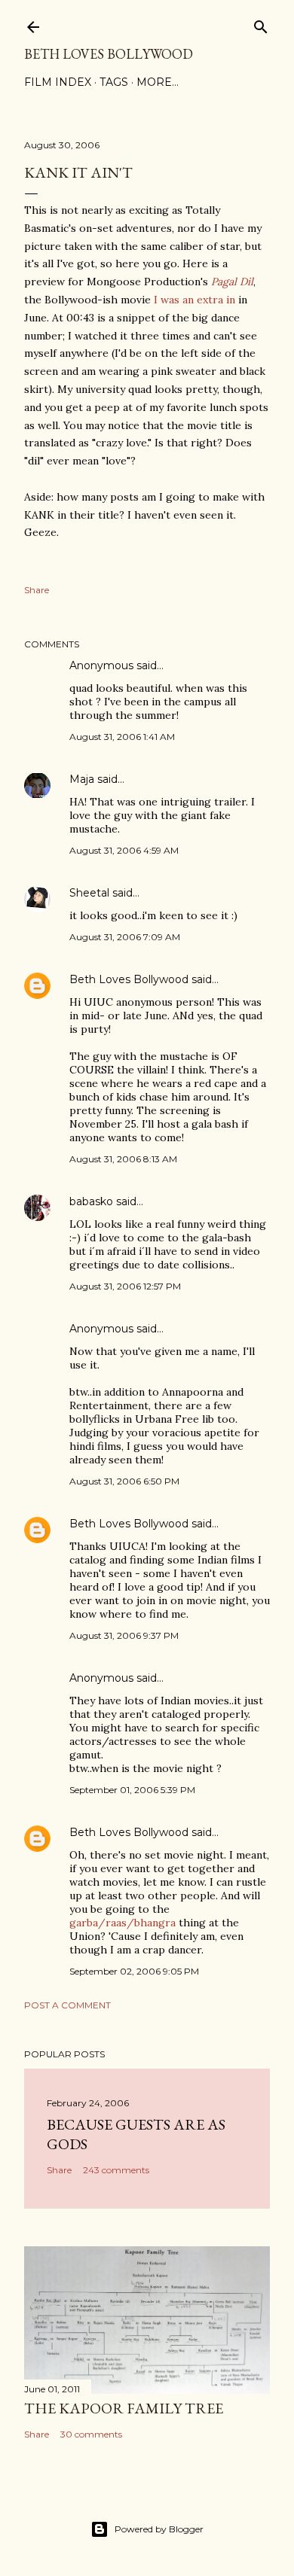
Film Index (58, 82)
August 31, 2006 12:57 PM (125, 1286)
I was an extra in (194, 300)
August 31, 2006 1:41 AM (122, 737)
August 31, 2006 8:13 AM (123, 1159)
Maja (82, 779)
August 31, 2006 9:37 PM (124, 1635)
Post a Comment (67, 2005)
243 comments (116, 2170)
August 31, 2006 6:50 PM (124, 1481)
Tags (114, 82)
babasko (91, 1201)
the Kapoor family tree (124, 2408)
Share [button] (37, 590)
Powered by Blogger (159, 2529)
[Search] (261, 24)
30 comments (91, 2434)
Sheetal (89, 893)
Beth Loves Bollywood (109, 54)
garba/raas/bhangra (122, 1923)
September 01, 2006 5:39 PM (132, 1790)
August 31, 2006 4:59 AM (124, 850)
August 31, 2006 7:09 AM (125, 937)
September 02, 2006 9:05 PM (134, 1971)
